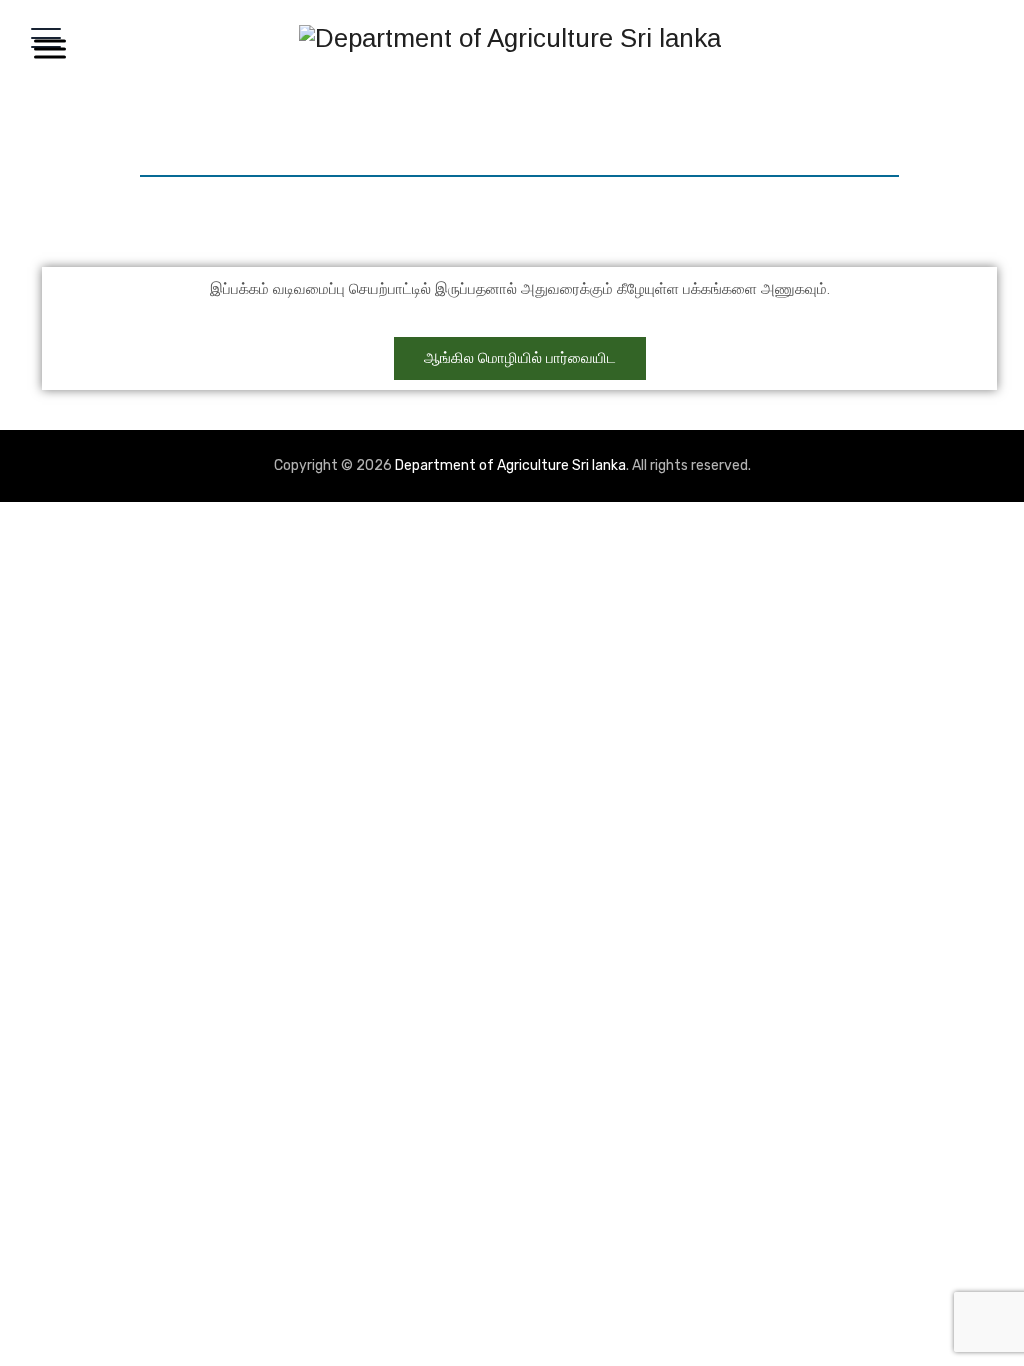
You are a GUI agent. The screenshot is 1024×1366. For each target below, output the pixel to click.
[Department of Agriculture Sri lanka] (510, 37)
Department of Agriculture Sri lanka (510, 465)
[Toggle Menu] (46, 48)
